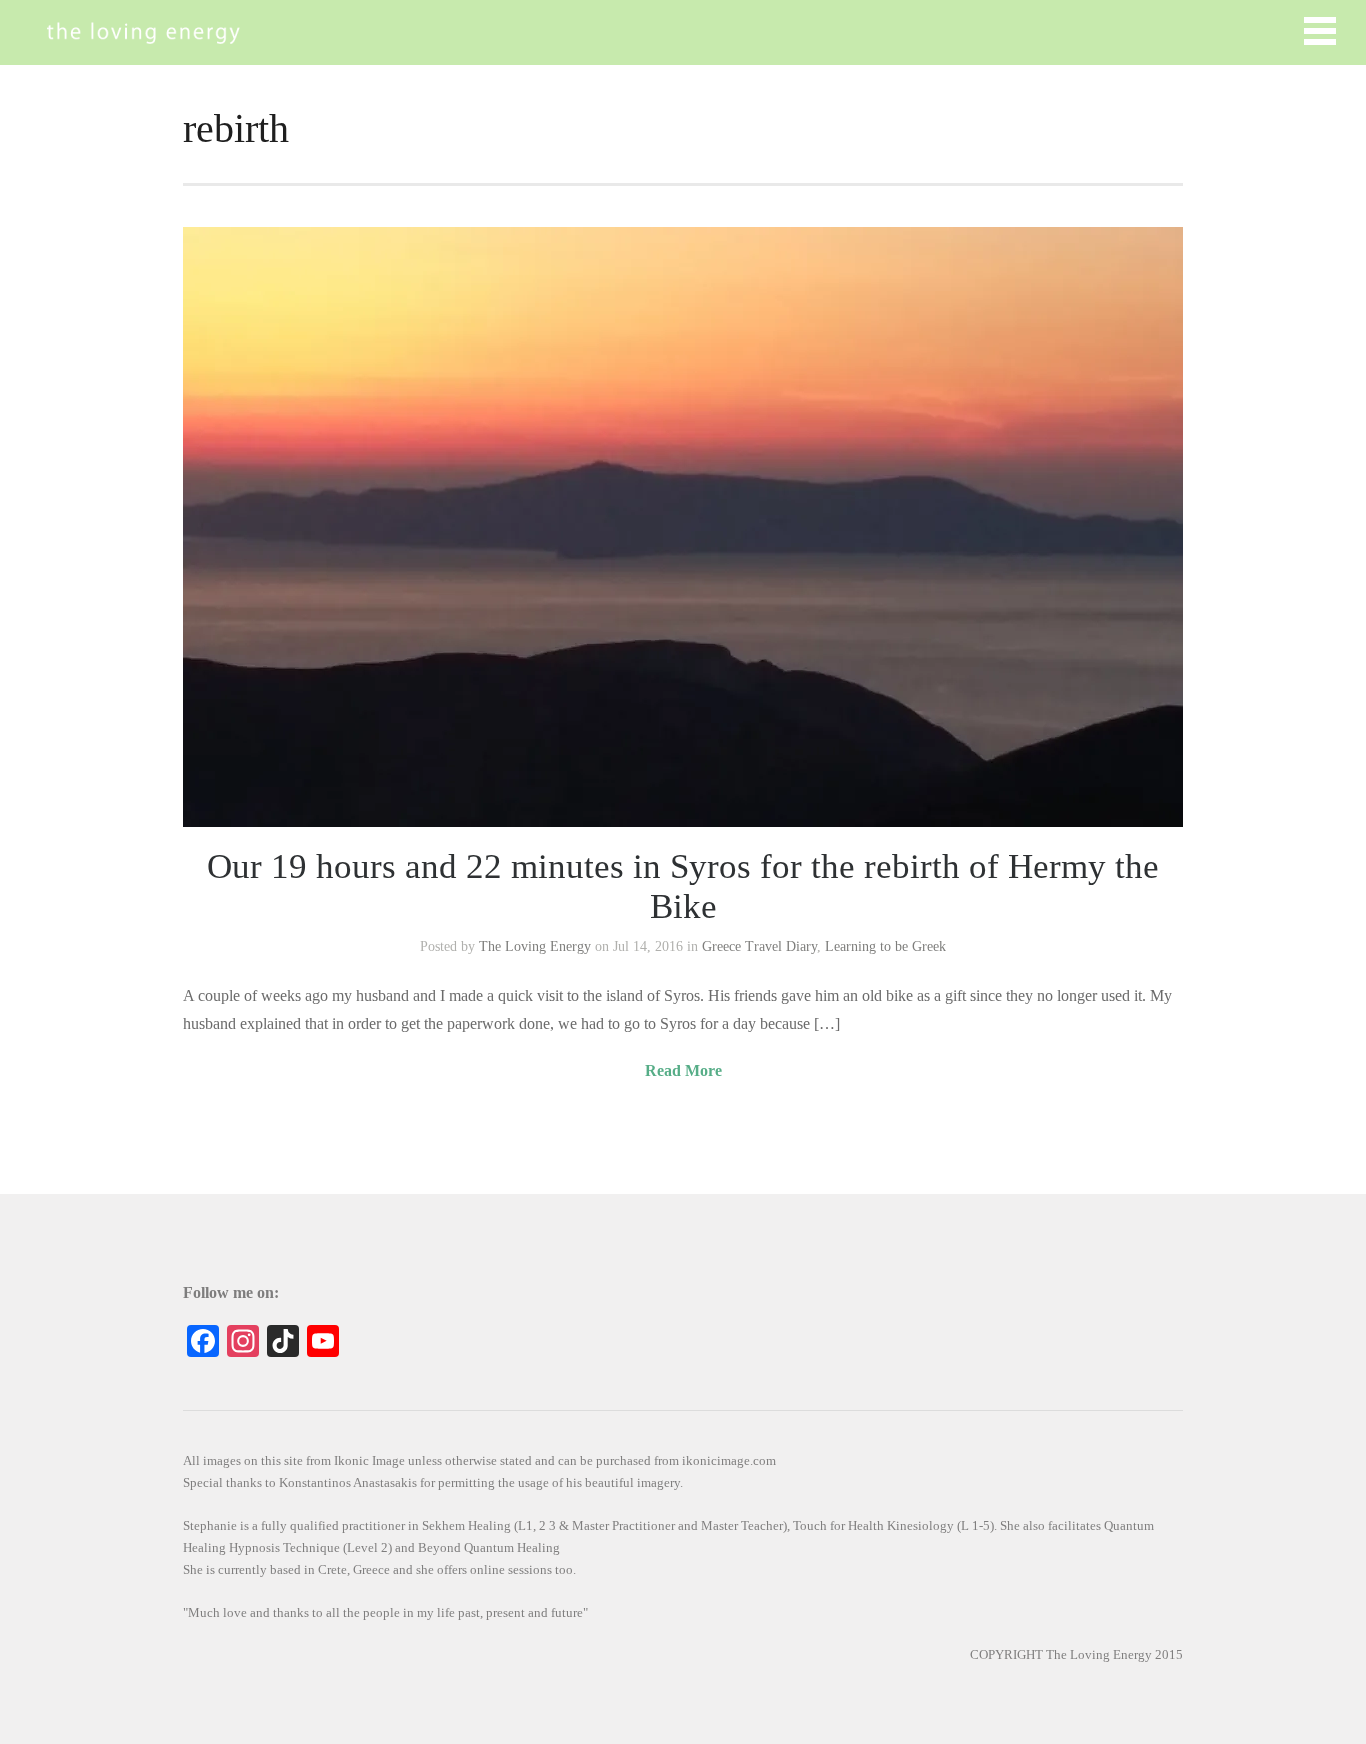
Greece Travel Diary (759, 946)
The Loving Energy (535, 946)
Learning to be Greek (885, 946)
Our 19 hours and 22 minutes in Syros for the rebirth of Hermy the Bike (683, 886)
